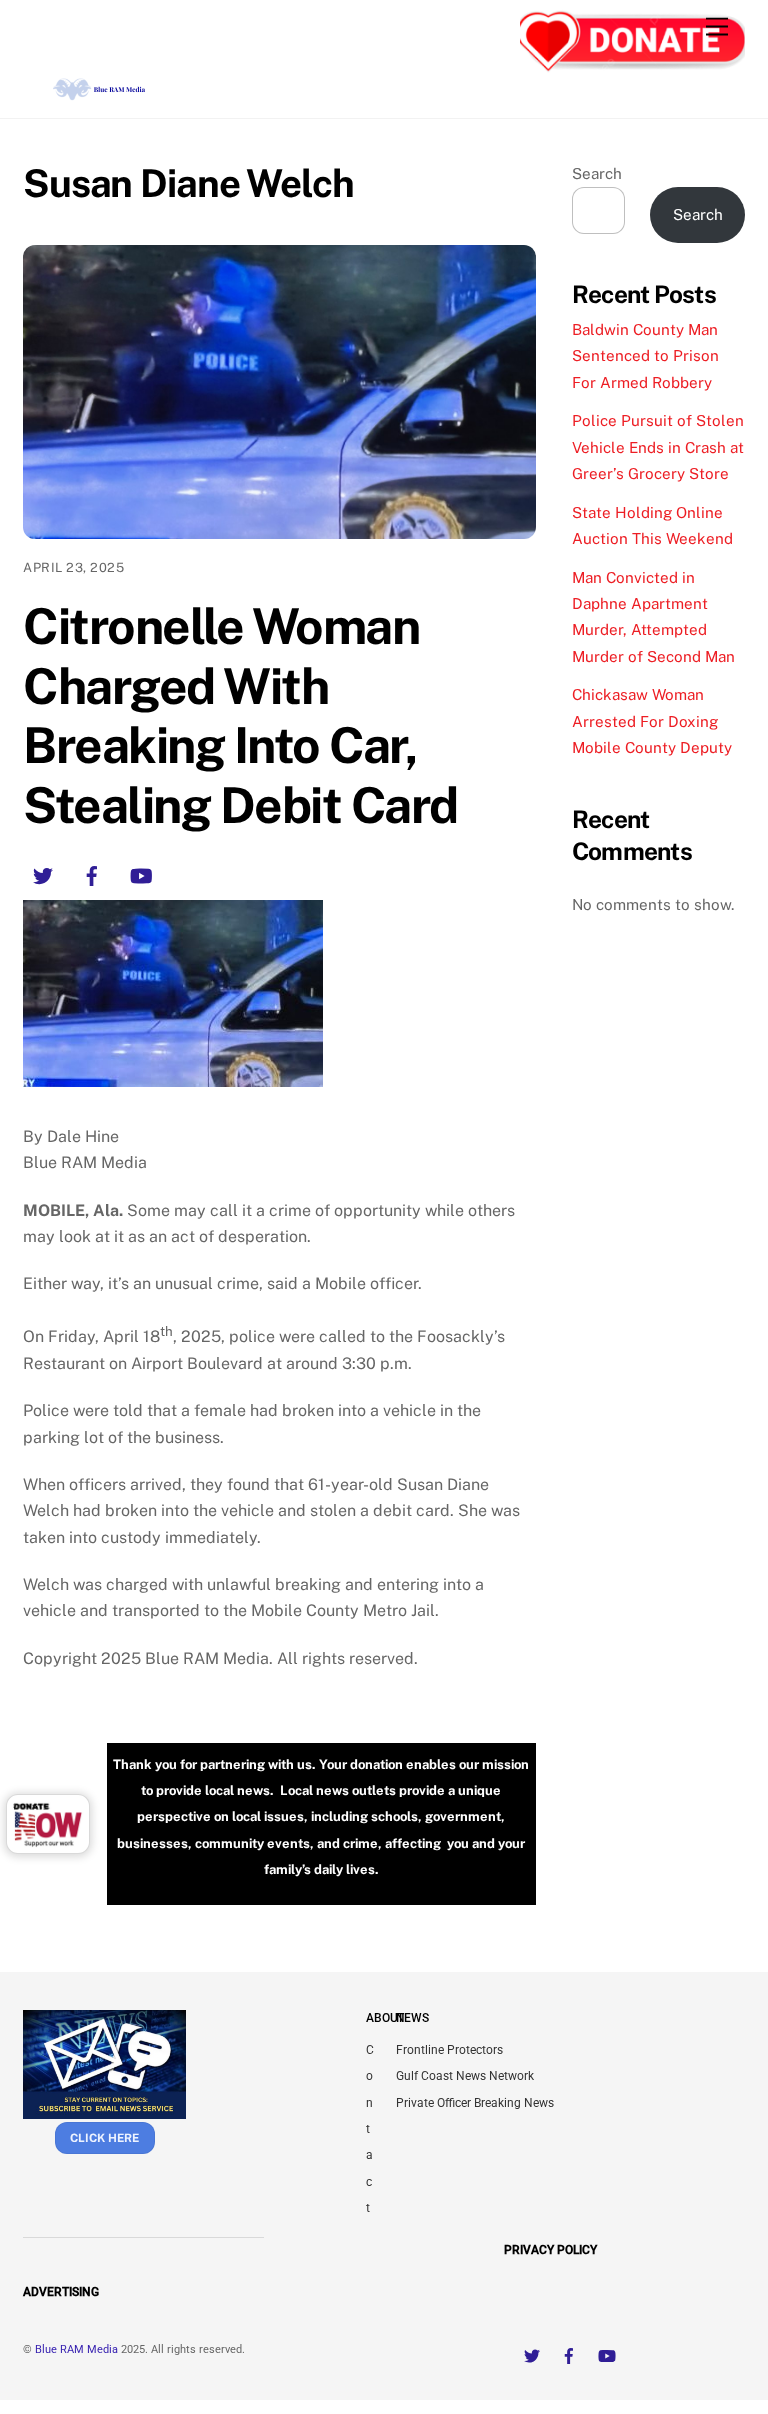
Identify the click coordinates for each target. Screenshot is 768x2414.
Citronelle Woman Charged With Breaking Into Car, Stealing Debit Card (240, 715)
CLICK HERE (104, 2138)
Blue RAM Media (76, 2349)
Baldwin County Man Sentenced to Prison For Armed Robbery (645, 356)
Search (597, 173)
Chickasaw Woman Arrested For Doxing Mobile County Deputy (652, 721)
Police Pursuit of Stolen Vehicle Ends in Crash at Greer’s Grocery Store (658, 447)
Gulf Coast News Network (465, 2076)
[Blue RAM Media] (101, 93)
